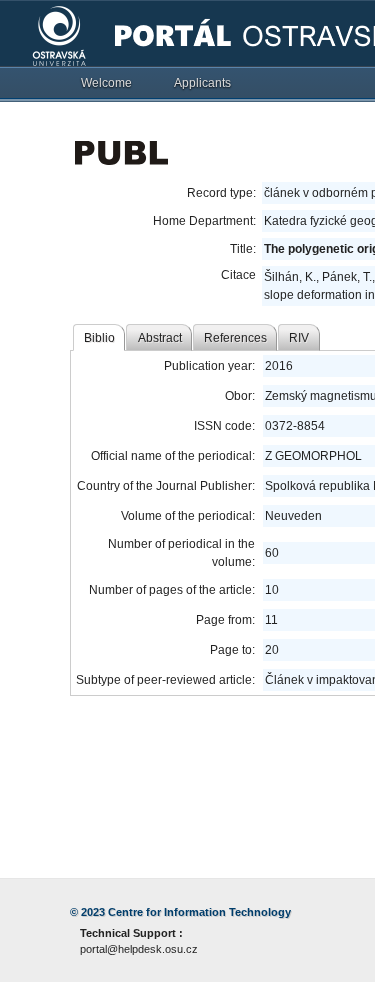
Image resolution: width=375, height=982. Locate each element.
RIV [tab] (299, 338)
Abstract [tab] (160, 338)
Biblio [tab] (99, 338)
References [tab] (235, 338)
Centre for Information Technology (199, 912)
